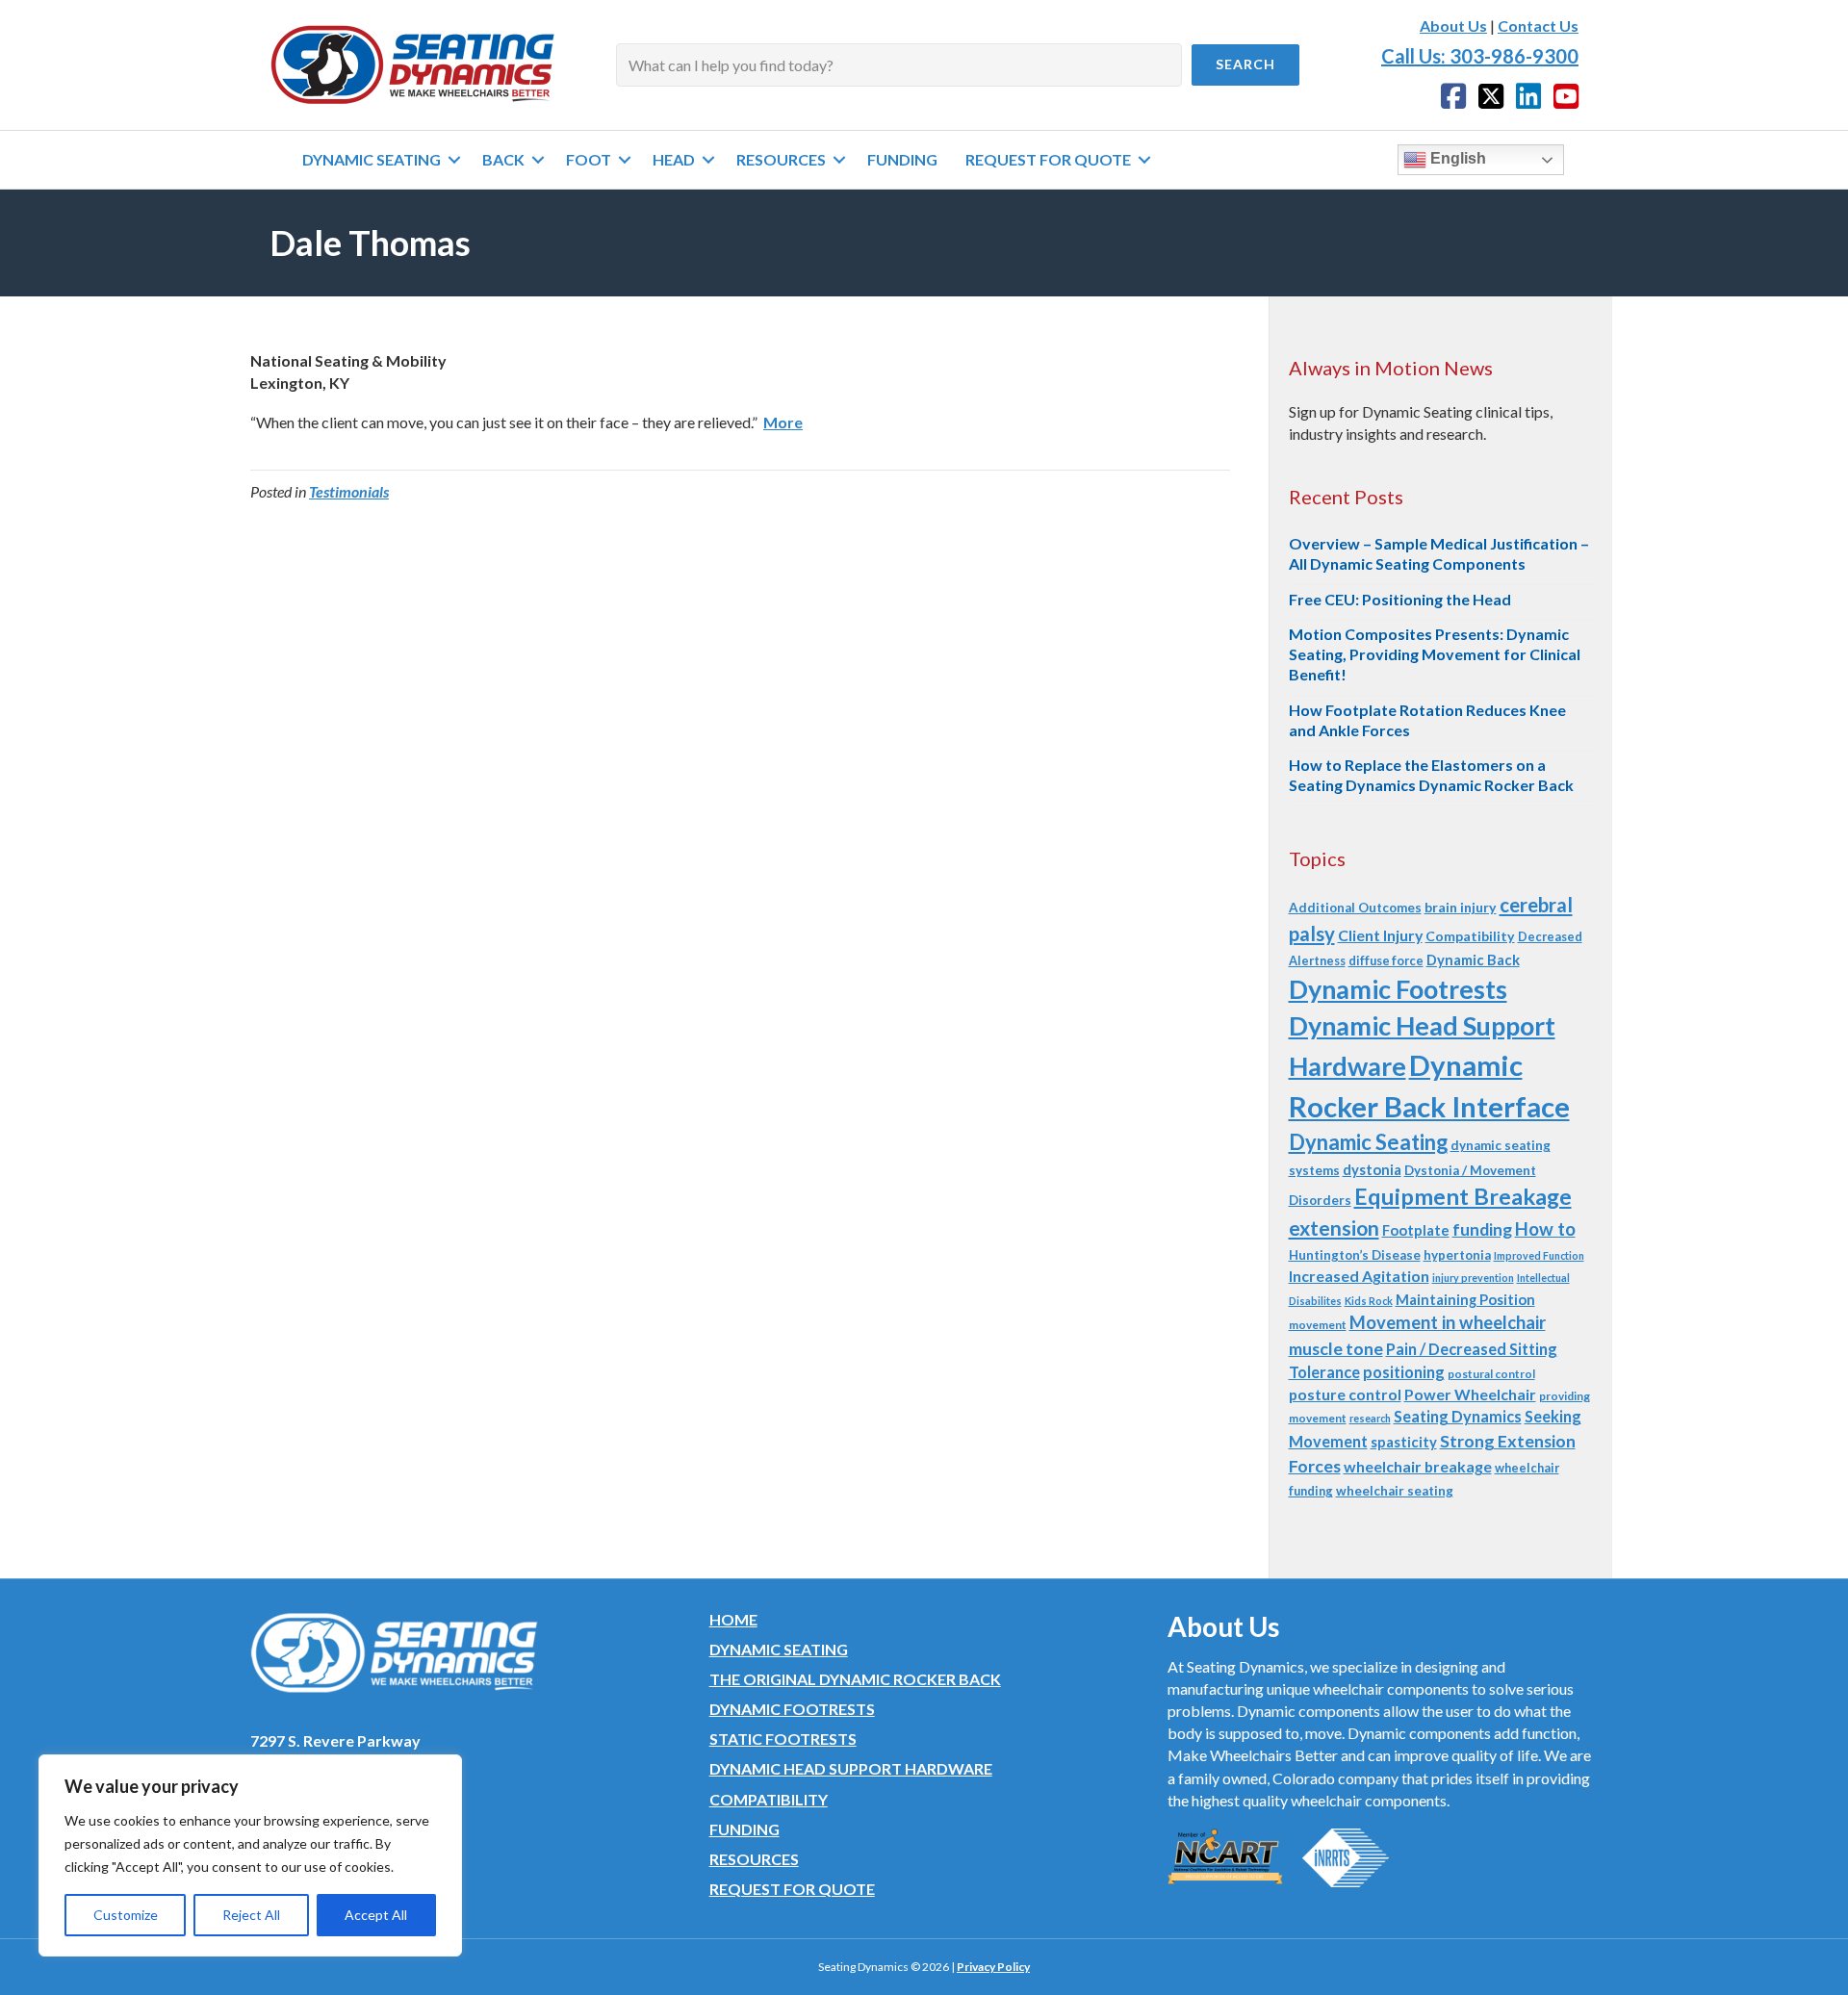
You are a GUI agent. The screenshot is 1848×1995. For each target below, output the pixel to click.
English (1456, 158)
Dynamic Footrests (1398, 989)
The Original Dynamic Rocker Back (855, 1679)
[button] (1245, 65)
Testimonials (349, 491)
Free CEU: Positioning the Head (1400, 599)
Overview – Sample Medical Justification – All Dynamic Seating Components (1439, 553)
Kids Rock (1369, 1301)
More (783, 422)
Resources (754, 1859)
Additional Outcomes (1355, 908)
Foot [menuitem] (589, 159)
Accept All (376, 1915)
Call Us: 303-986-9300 (1480, 56)
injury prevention (1473, 1278)
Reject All (251, 1915)
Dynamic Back (1473, 959)
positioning (1404, 1372)
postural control (1491, 1374)
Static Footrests (783, 1739)
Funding (744, 1829)
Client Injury (1380, 935)
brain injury (1461, 907)
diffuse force (1386, 960)
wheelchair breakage (1418, 1466)
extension (1334, 1228)
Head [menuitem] (674, 159)
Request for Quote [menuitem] (1048, 159)
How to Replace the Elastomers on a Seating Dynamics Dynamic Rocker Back (1431, 775)
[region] (250, 1855)
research (1370, 1418)
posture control (1345, 1394)
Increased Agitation (1359, 1276)
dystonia (1372, 1169)
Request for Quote (792, 1889)
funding (1482, 1229)
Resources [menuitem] (781, 159)
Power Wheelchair (1470, 1394)
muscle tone (1336, 1348)
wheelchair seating (1395, 1491)
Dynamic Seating (1368, 1142)
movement (1318, 1325)
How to (1545, 1229)
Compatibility (1470, 936)
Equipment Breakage (1463, 1196)
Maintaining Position (1465, 1299)
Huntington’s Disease (1355, 1255)
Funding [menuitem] (902, 159)
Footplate (1416, 1230)
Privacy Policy (993, 1967)
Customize (126, 1915)
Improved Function (1539, 1255)
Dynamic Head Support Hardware (851, 1768)
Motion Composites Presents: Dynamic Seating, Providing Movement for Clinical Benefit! (1435, 654)
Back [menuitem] (503, 159)
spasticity (1404, 1442)
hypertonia (1457, 1255)
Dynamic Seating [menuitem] (372, 159)
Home (733, 1619)
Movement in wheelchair (1448, 1322)
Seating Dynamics (1458, 1416)
